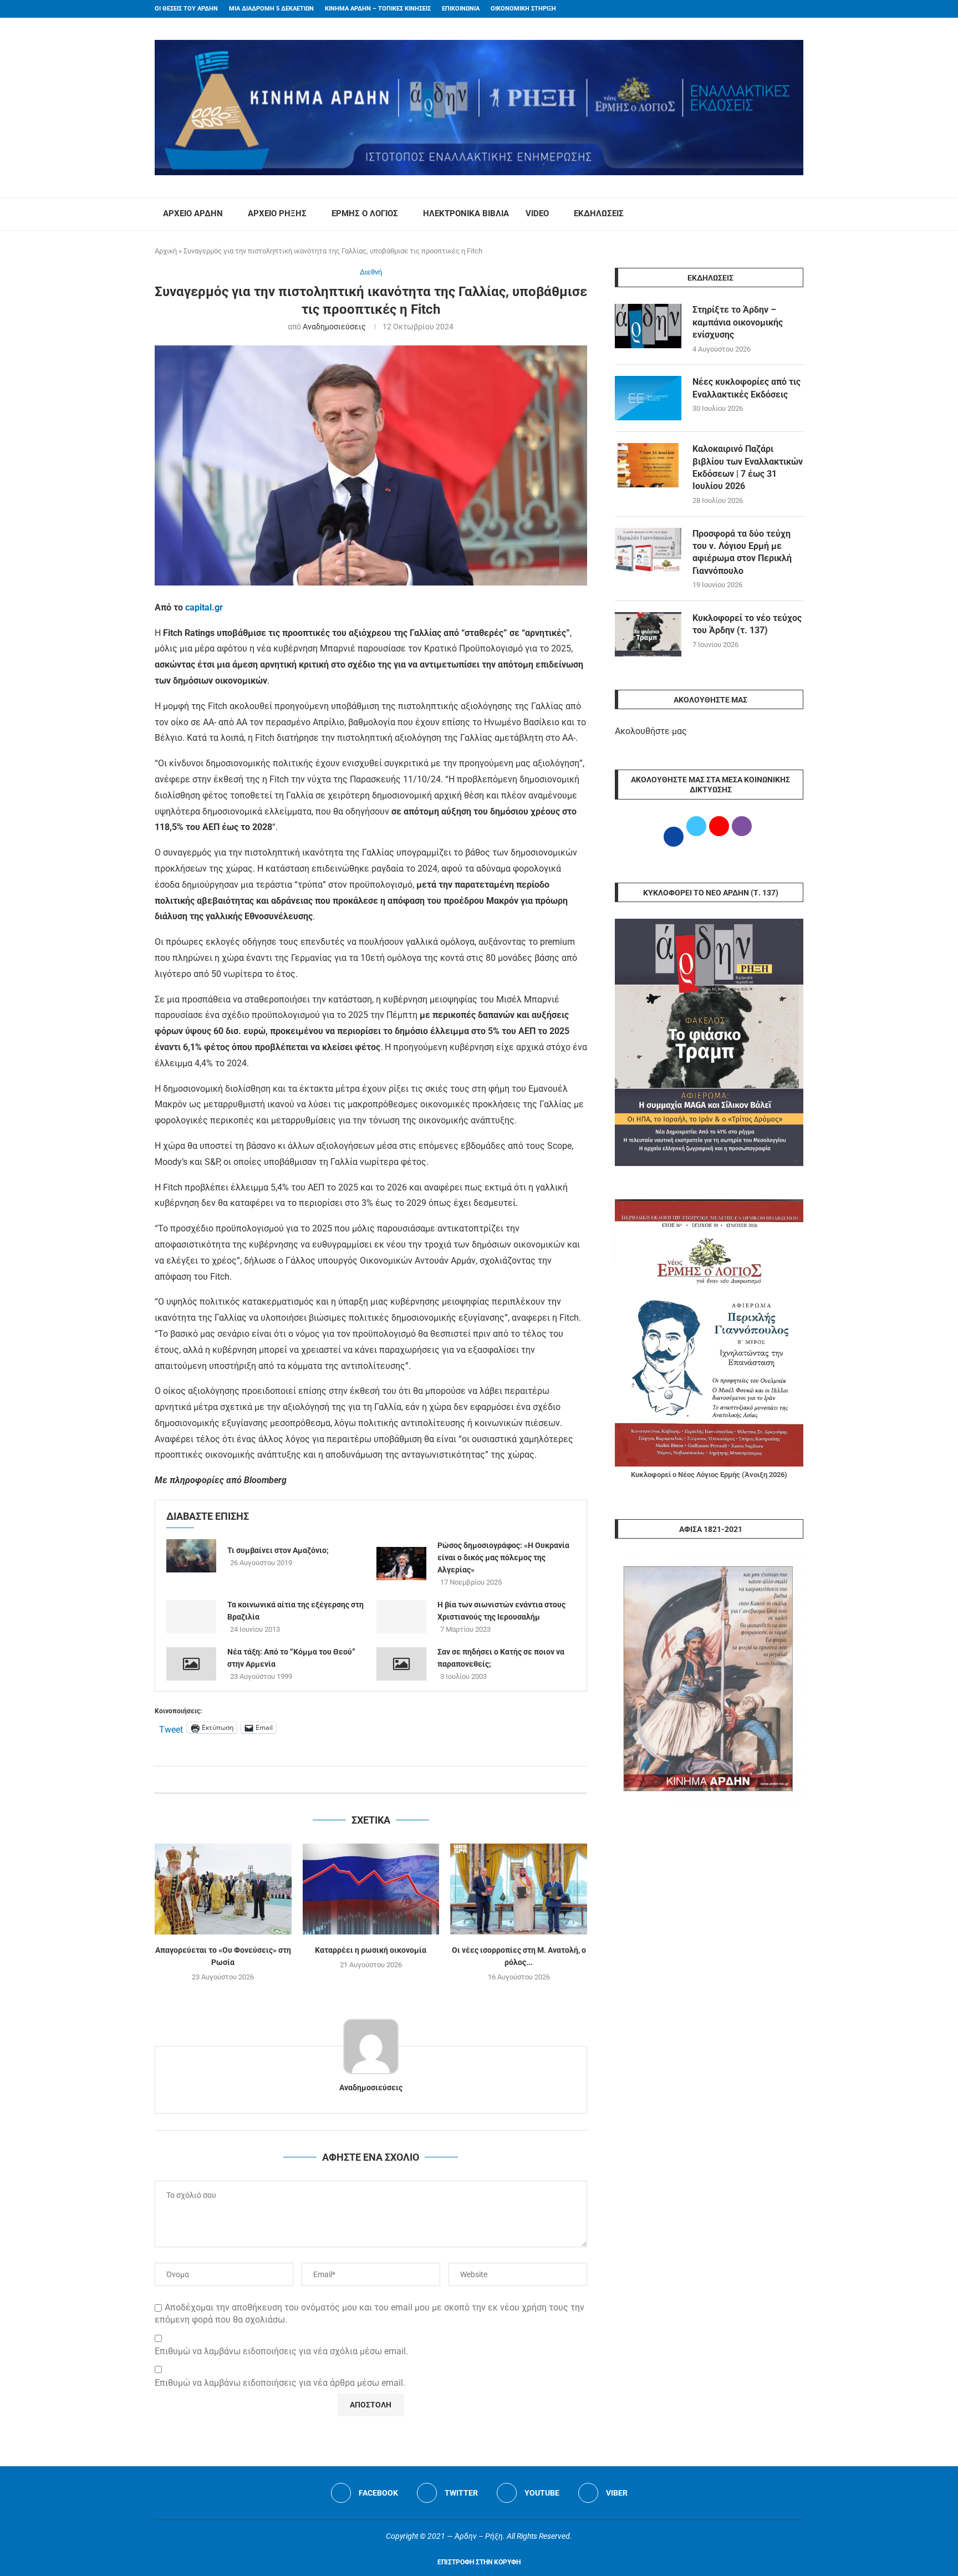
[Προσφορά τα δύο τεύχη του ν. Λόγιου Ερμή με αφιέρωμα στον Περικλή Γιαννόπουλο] (648, 550)
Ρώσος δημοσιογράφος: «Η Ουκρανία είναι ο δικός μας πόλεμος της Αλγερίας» (503, 1557)
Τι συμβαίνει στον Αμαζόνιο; (278, 1550)
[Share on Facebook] (360, 1780)
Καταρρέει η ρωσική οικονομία (371, 1950)
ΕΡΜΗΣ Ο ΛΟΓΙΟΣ (365, 213)
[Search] (798, 214)
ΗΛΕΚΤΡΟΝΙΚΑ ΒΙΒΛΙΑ (466, 213)
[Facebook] (779, 9)
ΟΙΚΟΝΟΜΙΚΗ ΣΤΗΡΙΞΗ (523, 9)
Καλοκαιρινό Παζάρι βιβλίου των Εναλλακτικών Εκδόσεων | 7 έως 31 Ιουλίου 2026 (748, 467)
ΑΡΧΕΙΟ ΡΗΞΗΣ (277, 213)
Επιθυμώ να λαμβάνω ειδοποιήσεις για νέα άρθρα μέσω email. (280, 2383)
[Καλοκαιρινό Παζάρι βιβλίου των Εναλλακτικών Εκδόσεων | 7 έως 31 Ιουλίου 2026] (648, 465)
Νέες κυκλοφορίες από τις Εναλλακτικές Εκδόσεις (746, 388)
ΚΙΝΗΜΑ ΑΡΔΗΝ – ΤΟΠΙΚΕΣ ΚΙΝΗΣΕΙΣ (378, 9)
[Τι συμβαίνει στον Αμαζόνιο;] (191, 1556)
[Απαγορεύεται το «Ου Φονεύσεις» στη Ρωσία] (223, 1889)
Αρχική (166, 251)
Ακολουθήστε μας (651, 731)
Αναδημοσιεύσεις (334, 327)
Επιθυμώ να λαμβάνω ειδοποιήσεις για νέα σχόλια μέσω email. (281, 2351)
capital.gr (204, 607)
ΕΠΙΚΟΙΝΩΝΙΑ (461, 9)
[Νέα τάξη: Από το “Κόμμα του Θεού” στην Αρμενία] (191, 1664)
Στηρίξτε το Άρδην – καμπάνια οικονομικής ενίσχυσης (738, 322)
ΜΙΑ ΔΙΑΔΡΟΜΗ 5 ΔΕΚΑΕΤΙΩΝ (271, 9)
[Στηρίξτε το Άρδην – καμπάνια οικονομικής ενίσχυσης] (648, 326)
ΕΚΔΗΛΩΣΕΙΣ (599, 213)
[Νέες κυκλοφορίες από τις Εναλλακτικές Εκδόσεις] (648, 398)
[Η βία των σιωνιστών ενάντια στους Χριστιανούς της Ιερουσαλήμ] (401, 1617)
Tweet (171, 1728)
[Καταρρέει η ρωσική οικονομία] (371, 1889)
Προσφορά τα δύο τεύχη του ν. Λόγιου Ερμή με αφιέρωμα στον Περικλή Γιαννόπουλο (742, 552)
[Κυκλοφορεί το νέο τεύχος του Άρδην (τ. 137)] (648, 634)
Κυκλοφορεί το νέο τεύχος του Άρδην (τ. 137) (747, 624)
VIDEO (537, 213)
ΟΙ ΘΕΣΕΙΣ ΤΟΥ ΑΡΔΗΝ (186, 9)
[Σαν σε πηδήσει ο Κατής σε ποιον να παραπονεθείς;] (401, 1664)
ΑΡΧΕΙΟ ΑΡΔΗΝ (193, 213)
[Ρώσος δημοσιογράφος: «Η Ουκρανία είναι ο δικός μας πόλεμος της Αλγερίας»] (401, 1564)
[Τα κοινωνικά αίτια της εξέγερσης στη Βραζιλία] (191, 1617)
